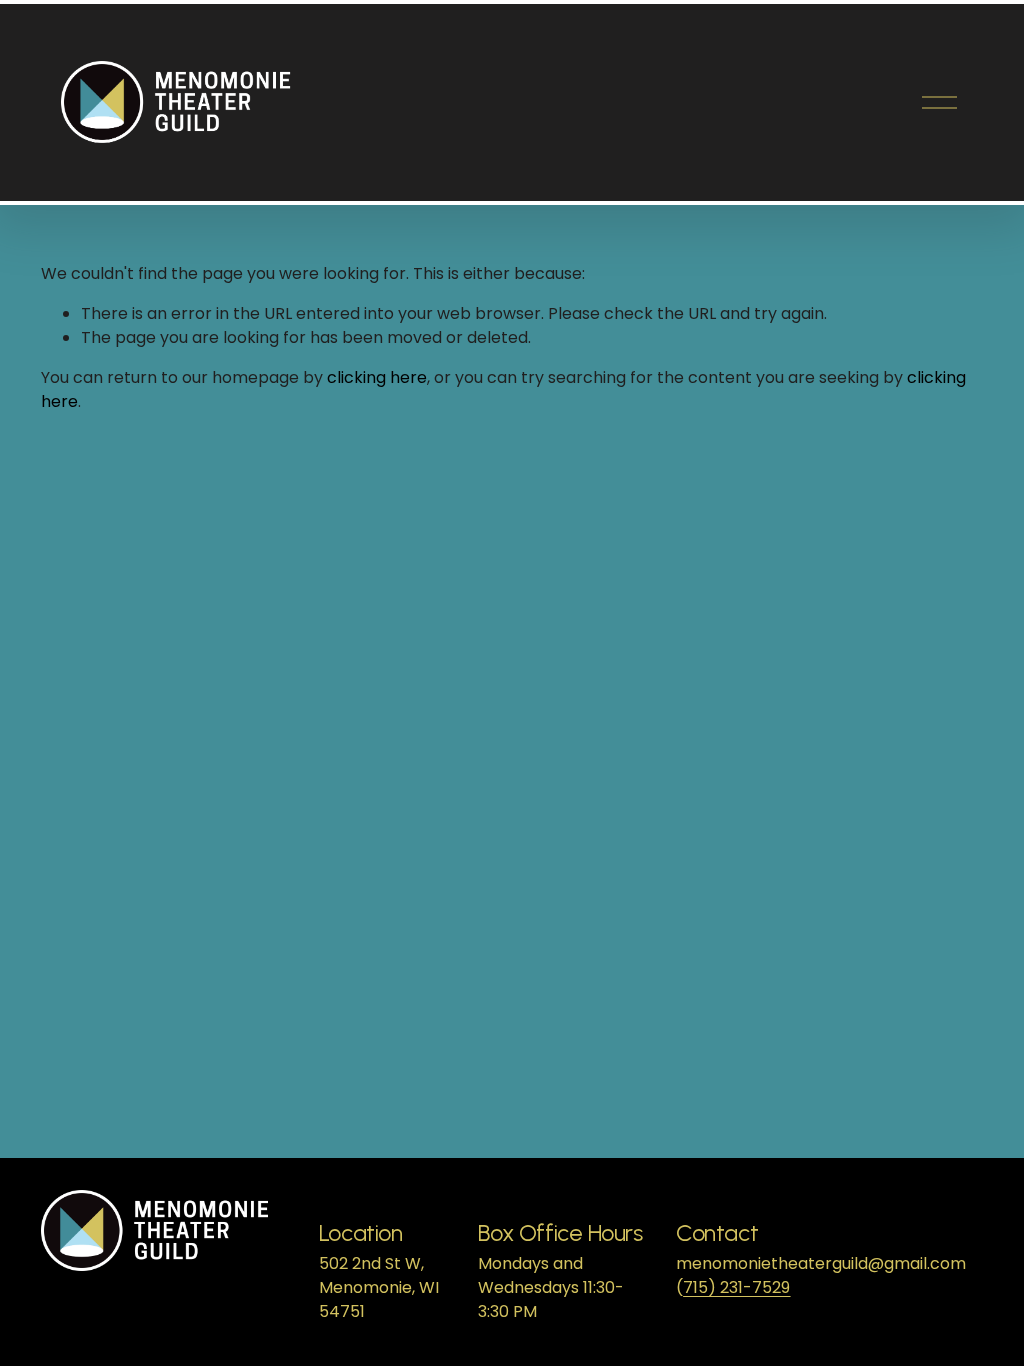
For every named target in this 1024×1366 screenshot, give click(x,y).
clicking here (377, 377)
